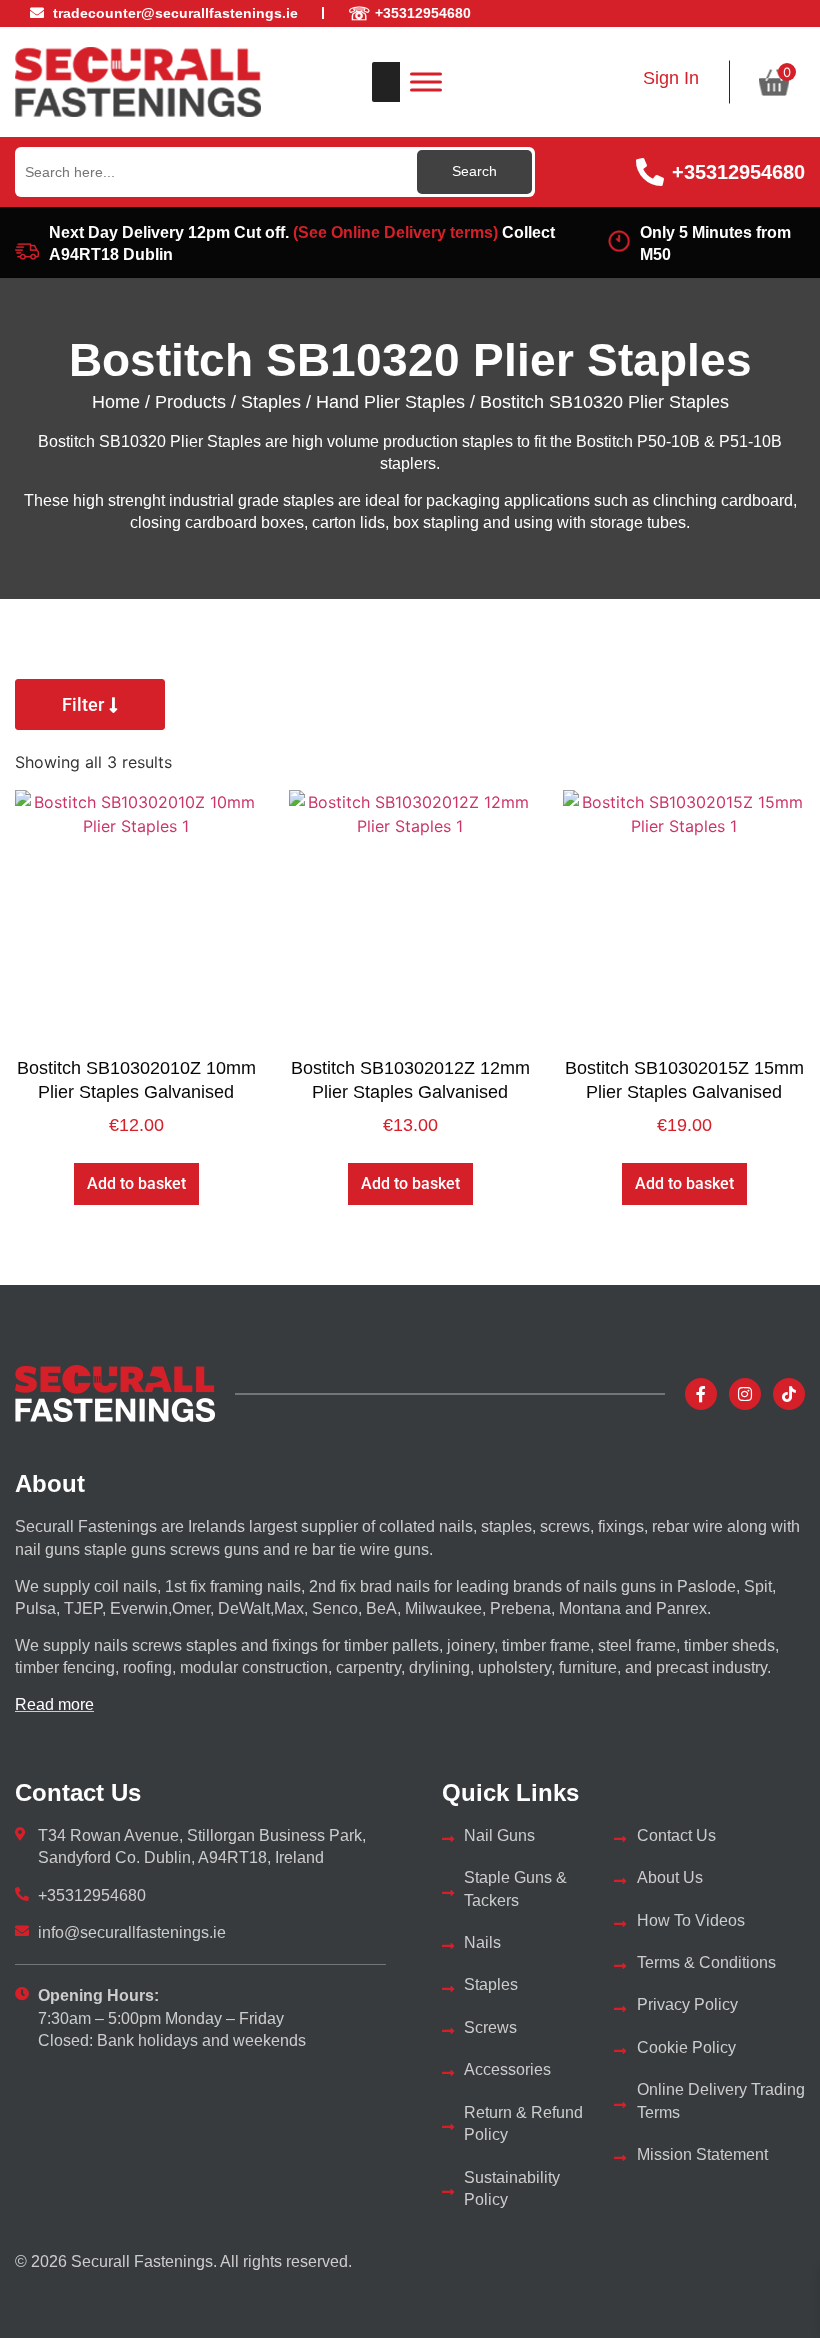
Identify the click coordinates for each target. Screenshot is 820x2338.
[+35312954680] (650, 172)
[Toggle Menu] (426, 81)
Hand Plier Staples (390, 402)
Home (116, 402)
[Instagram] (745, 1394)
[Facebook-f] (701, 1394)
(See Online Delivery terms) (395, 232)
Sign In (671, 78)
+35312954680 (738, 172)
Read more (54, 1704)
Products (190, 402)
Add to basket (136, 1183)
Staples (271, 402)
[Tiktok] (789, 1394)
